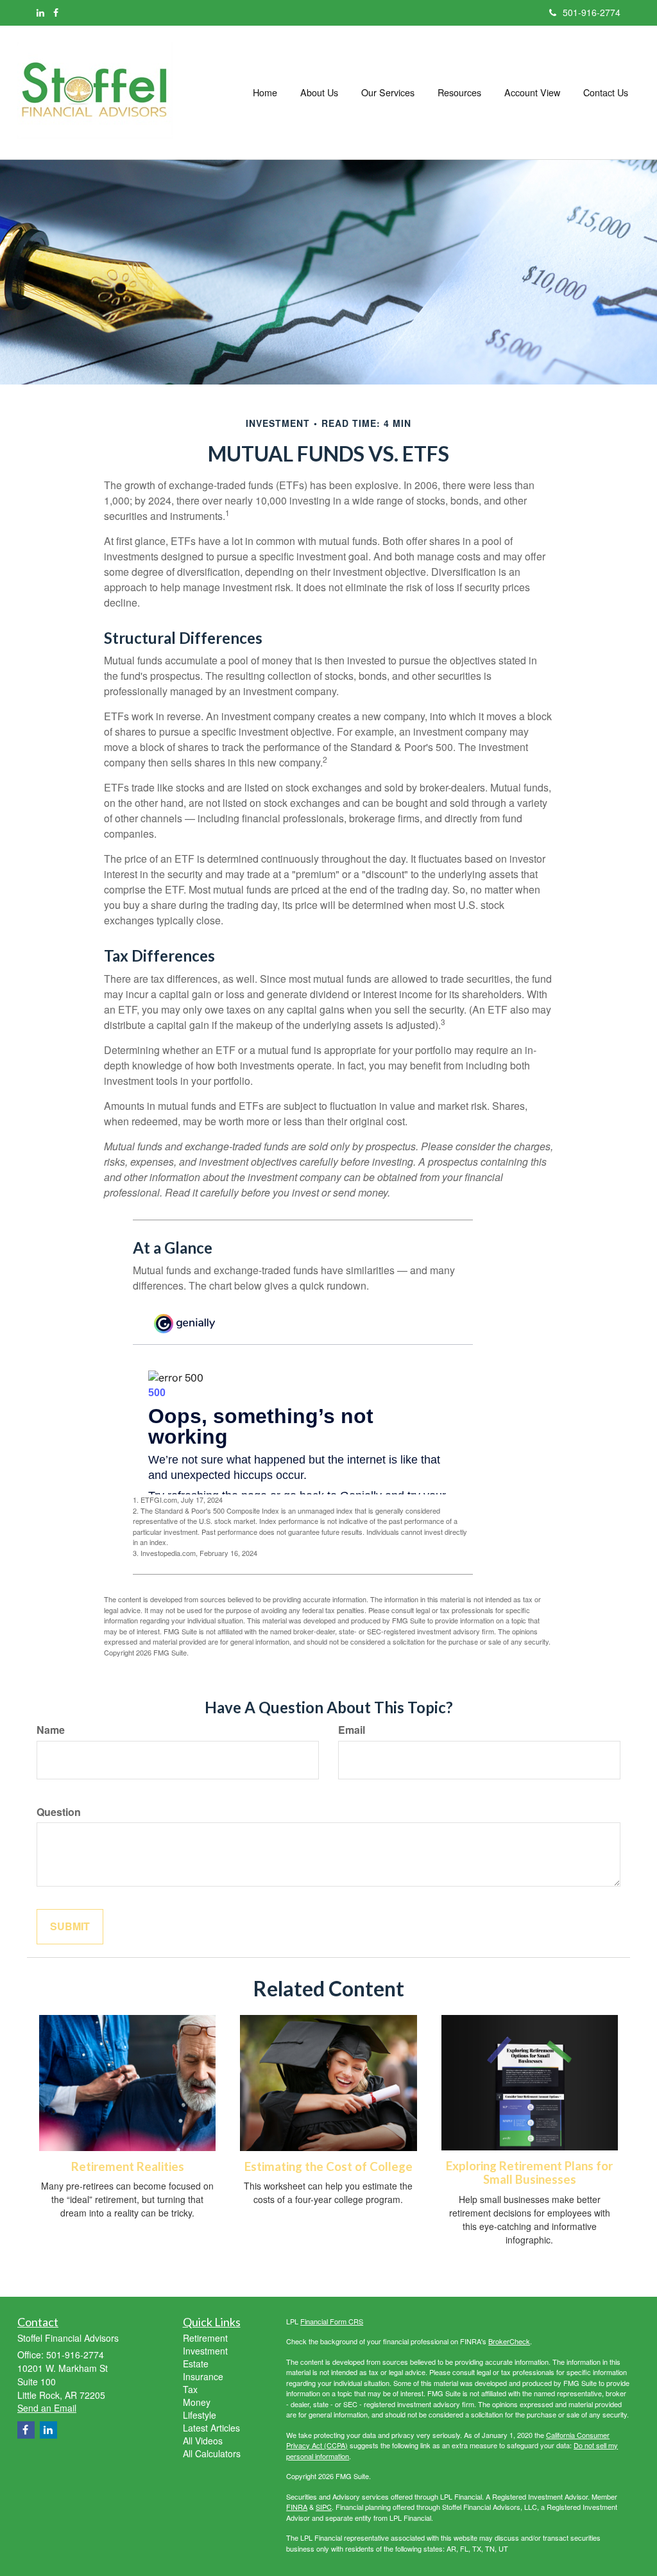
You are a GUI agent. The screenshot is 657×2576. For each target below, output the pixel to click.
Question (59, 1812)
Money (197, 2402)
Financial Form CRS (332, 2321)
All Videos (203, 2441)
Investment (205, 2351)
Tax (190, 2389)
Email (352, 1730)
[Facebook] (56, 12)
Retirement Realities (128, 2166)
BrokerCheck (509, 2341)
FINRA (297, 2507)
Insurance (203, 2376)
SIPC (324, 2507)
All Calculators (212, 2453)
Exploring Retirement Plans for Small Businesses (529, 2173)
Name (51, 1730)
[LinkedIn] (40, 12)
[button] (319, 92)
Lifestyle (200, 2415)
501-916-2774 (592, 12)
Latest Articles (211, 2428)
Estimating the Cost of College (328, 2166)
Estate (196, 2364)
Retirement (205, 2338)
